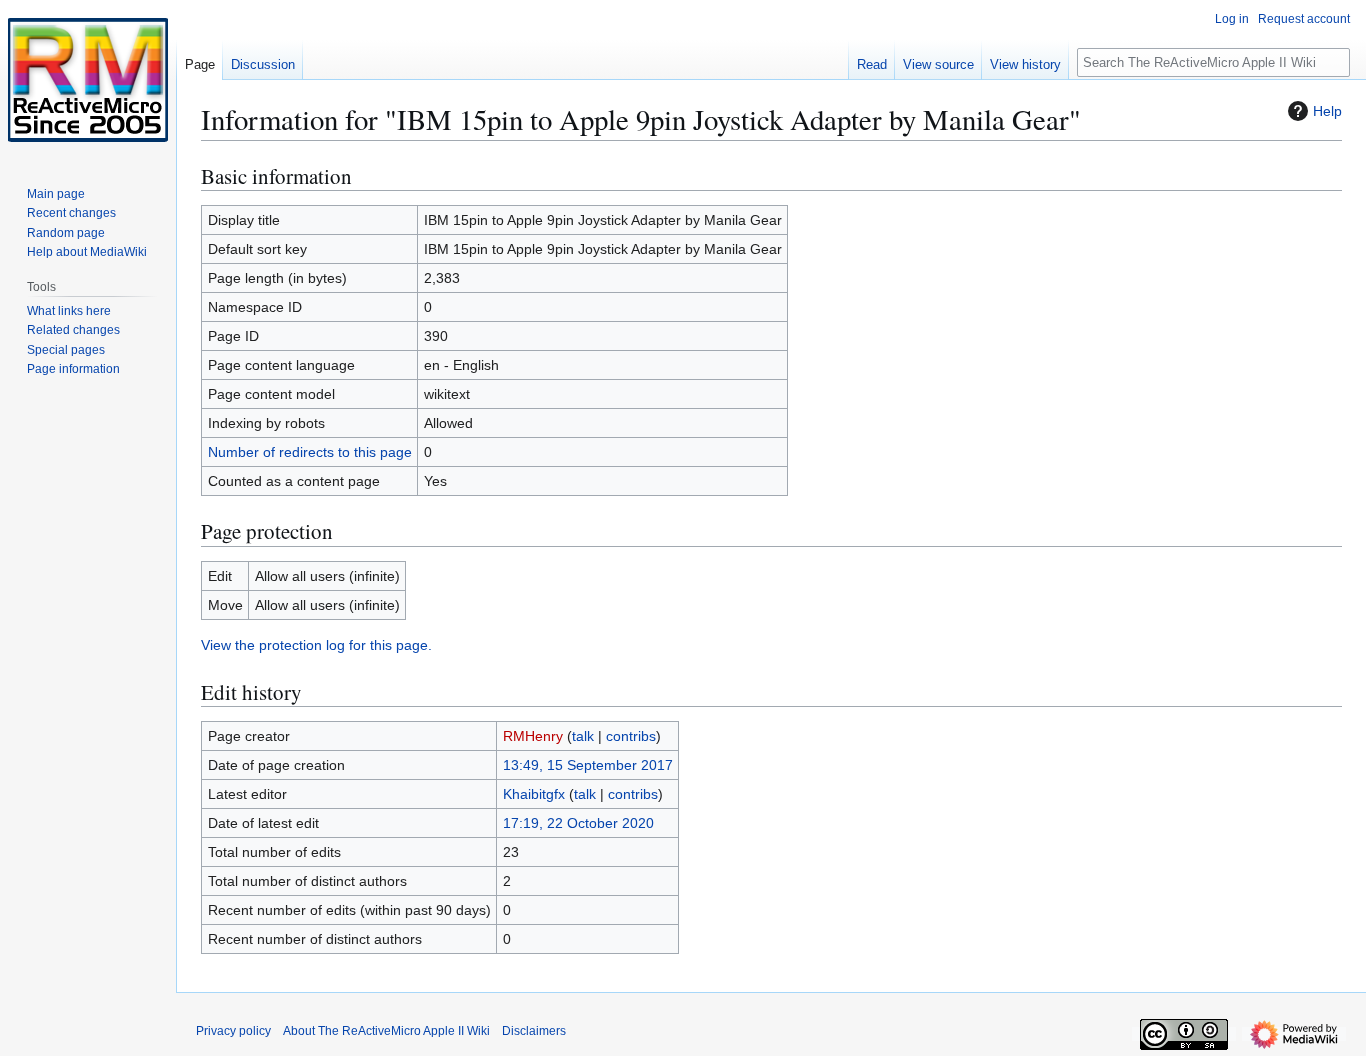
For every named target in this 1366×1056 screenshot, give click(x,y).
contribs (631, 736)
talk (583, 736)
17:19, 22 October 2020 (578, 823)
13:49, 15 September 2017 (588, 765)
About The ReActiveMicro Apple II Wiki (386, 1031)
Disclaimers (534, 1031)
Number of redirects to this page (310, 452)
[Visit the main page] (88, 80)
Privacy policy (233, 1031)
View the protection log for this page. (316, 645)
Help (1327, 111)
